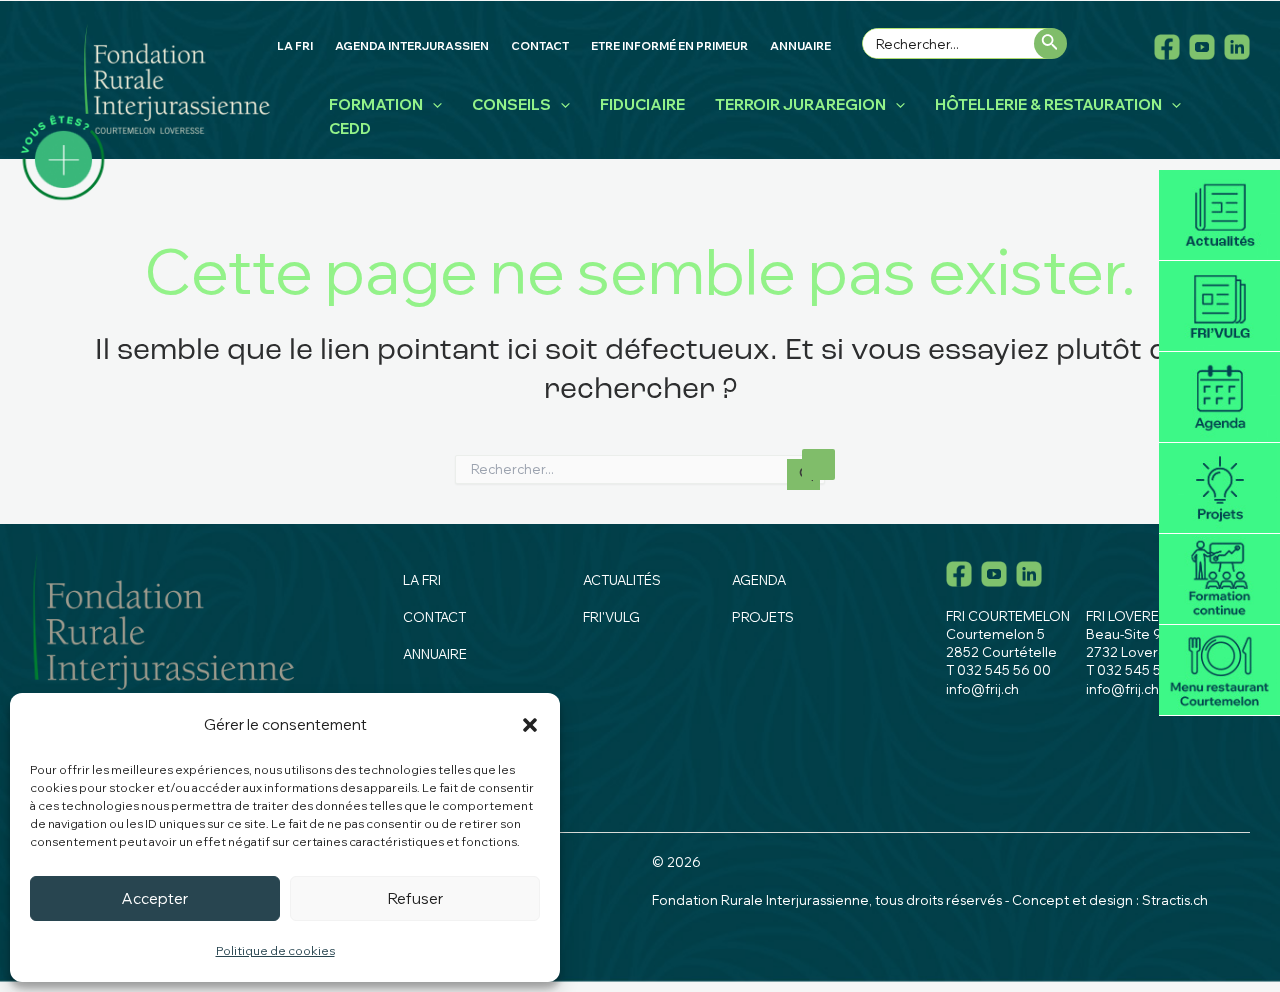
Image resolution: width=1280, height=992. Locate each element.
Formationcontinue (1219, 579)
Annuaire (435, 654)
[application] (432, 105)
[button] (530, 725)
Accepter (155, 898)
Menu (1219, 670)
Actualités (1219, 215)
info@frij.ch (982, 689)
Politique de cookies (275, 950)
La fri (422, 580)
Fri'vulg (1219, 306)
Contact (434, 617)
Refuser (415, 898)
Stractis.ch (1175, 900)
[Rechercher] (1050, 43)
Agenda (1219, 397)
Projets (1219, 488)
